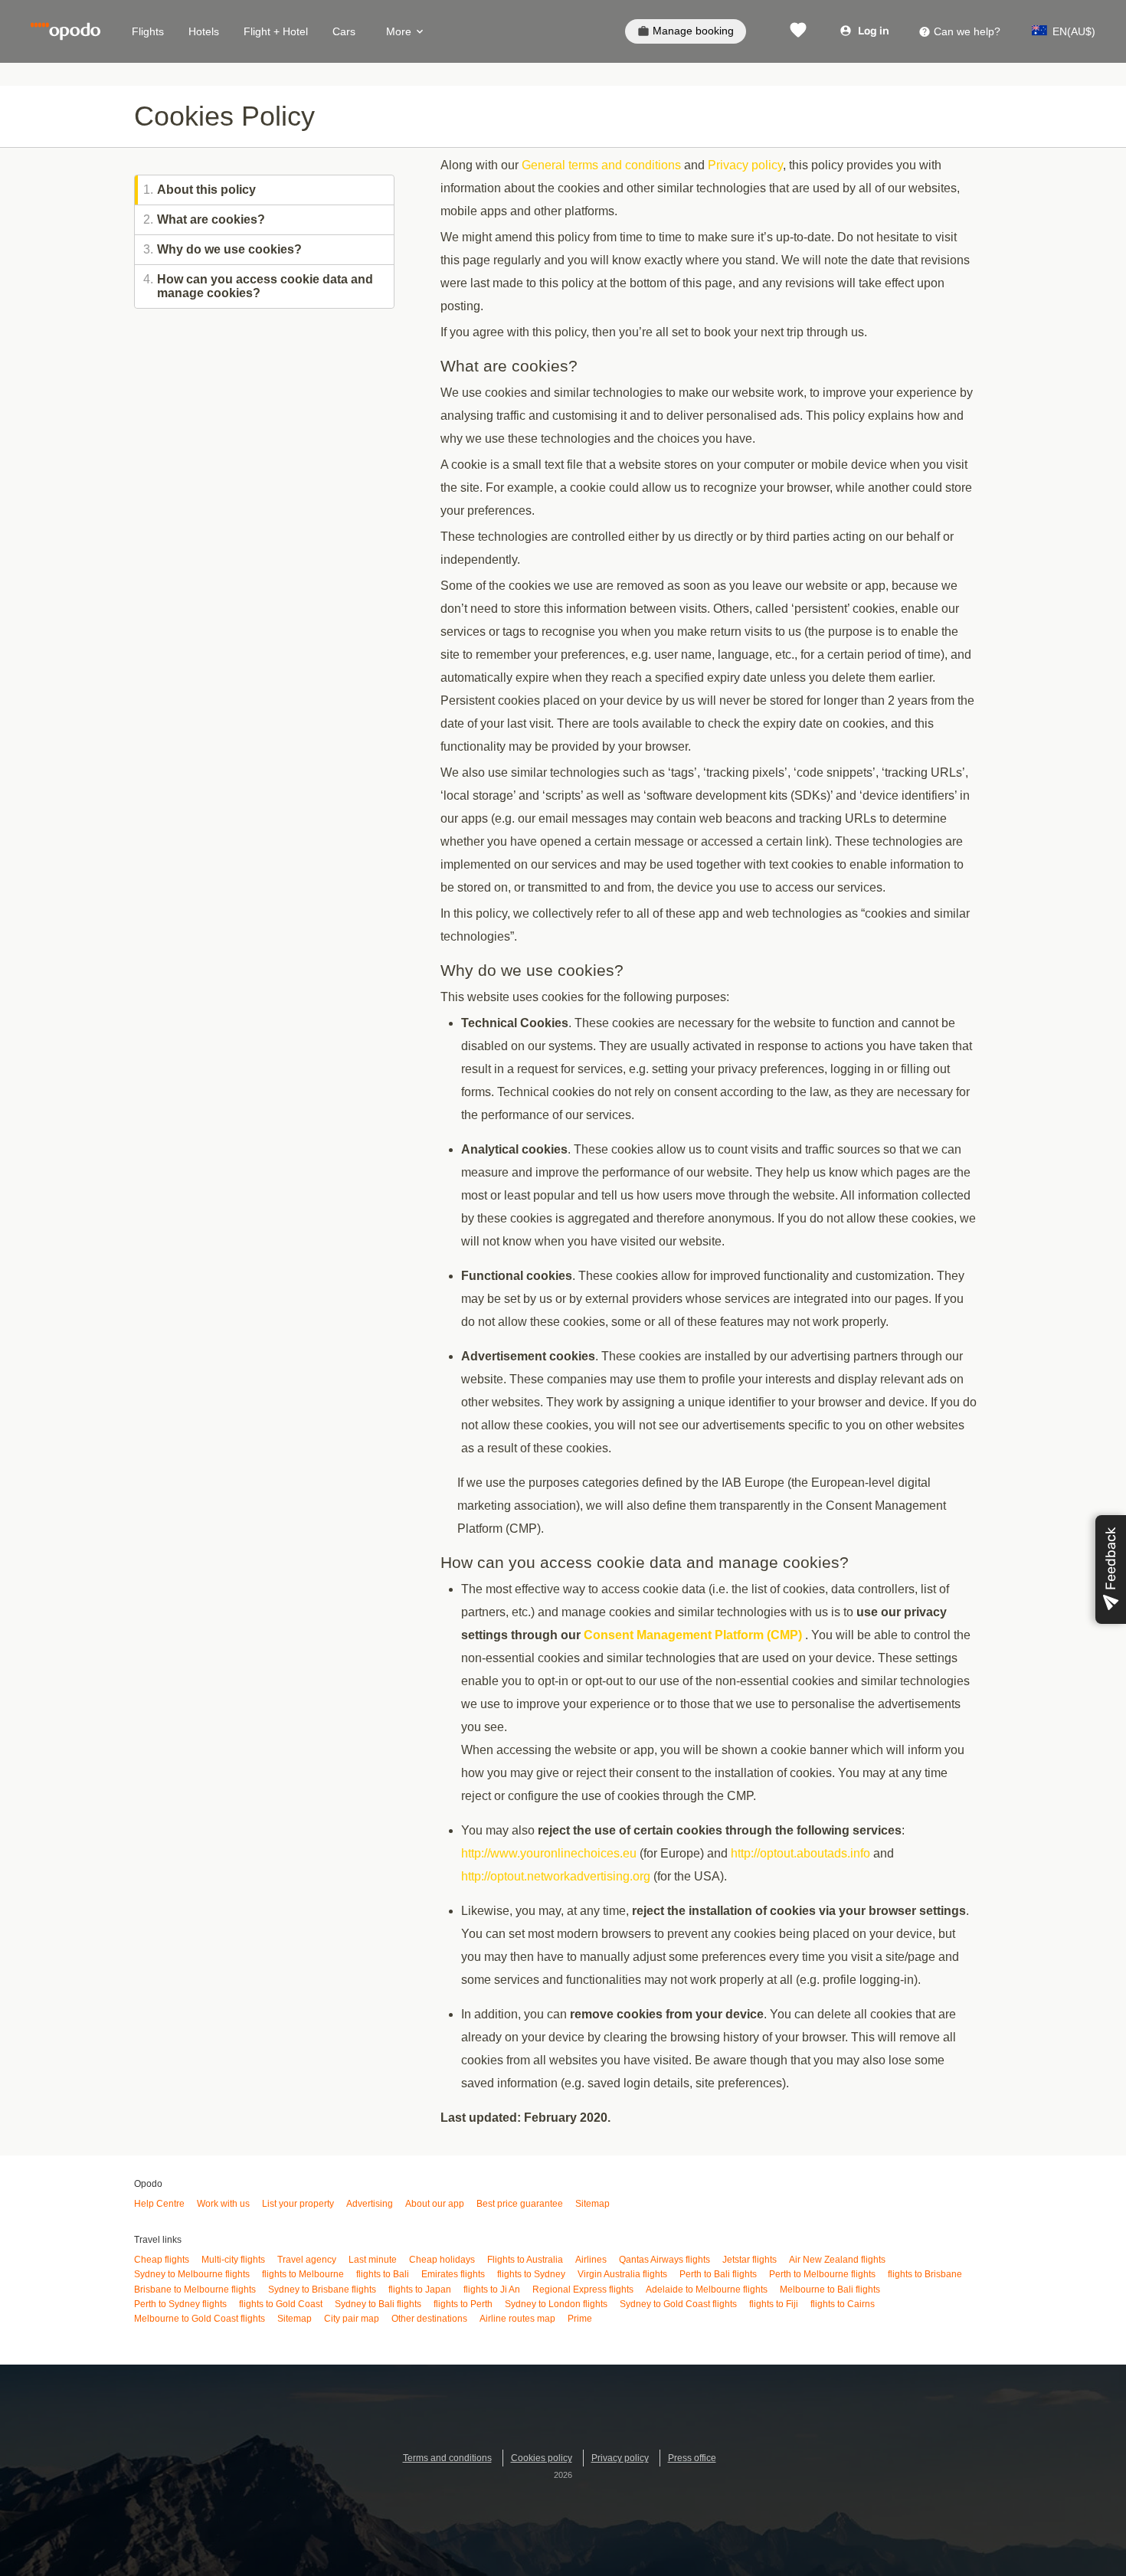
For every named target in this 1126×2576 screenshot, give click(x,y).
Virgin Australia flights (622, 2274)
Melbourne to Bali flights (830, 2290)
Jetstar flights (750, 2260)
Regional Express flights (583, 2290)
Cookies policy (542, 2458)
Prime (580, 2319)
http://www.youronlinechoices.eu (549, 1853)
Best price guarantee (520, 2204)
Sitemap (592, 2204)
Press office (692, 2458)
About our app (435, 2204)
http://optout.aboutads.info (800, 1853)
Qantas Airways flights (664, 2260)
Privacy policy (745, 165)
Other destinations (429, 2319)
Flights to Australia (525, 2260)
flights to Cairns (843, 2304)
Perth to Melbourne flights (822, 2274)
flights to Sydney (531, 2274)
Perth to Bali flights (718, 2274)
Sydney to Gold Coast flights (678, 2304)
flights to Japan (420, 2290)
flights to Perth (463, 2304)
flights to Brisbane (925, 2274)
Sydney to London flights (556, 2304)
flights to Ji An (492, 2290)
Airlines (591, 2260)
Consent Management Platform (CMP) (693, 1635)
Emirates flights (453, 2274)
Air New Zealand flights (837, 2260)
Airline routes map (517, 2319)
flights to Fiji (774, 2304)
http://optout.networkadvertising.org (556, 1876)
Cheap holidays (442, 2260)
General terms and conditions (601, 165)
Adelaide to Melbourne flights (707, 2290)
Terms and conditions (447, 2458)
